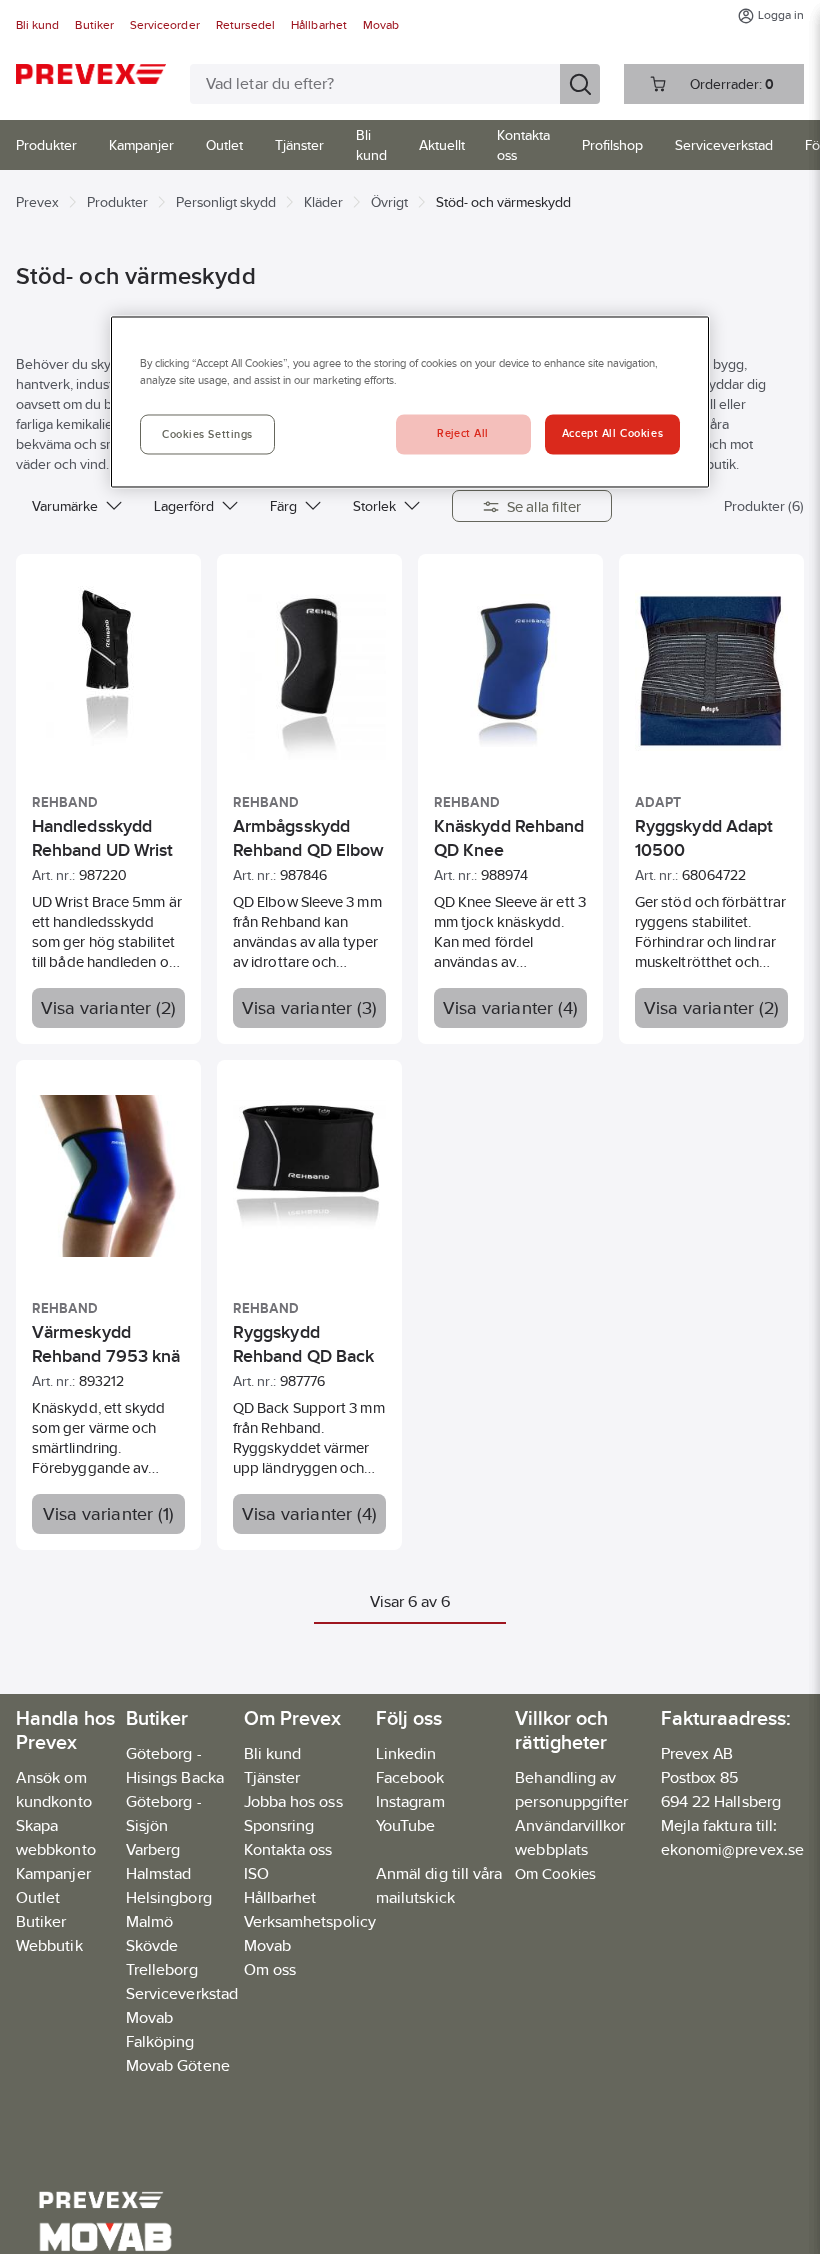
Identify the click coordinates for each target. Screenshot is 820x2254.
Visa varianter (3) (310, 1008)
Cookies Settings (207, 435)
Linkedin (406, 1753)
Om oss (270, 1969)
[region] (410, 402)
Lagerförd (184, 506)
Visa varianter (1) (109, 1514)
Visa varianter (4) (511, 1008)
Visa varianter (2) (109, 1008)
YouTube (406, 1825)
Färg (283, 506)
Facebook (410, 1777)
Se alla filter (544, 506)
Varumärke (65, 506)
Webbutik (49, 1945)
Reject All (463, 434)
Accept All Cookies (612, 434)
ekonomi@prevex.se (732, 1849)
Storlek (374, 506)
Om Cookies (555, 1873)
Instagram (410, 1801)
